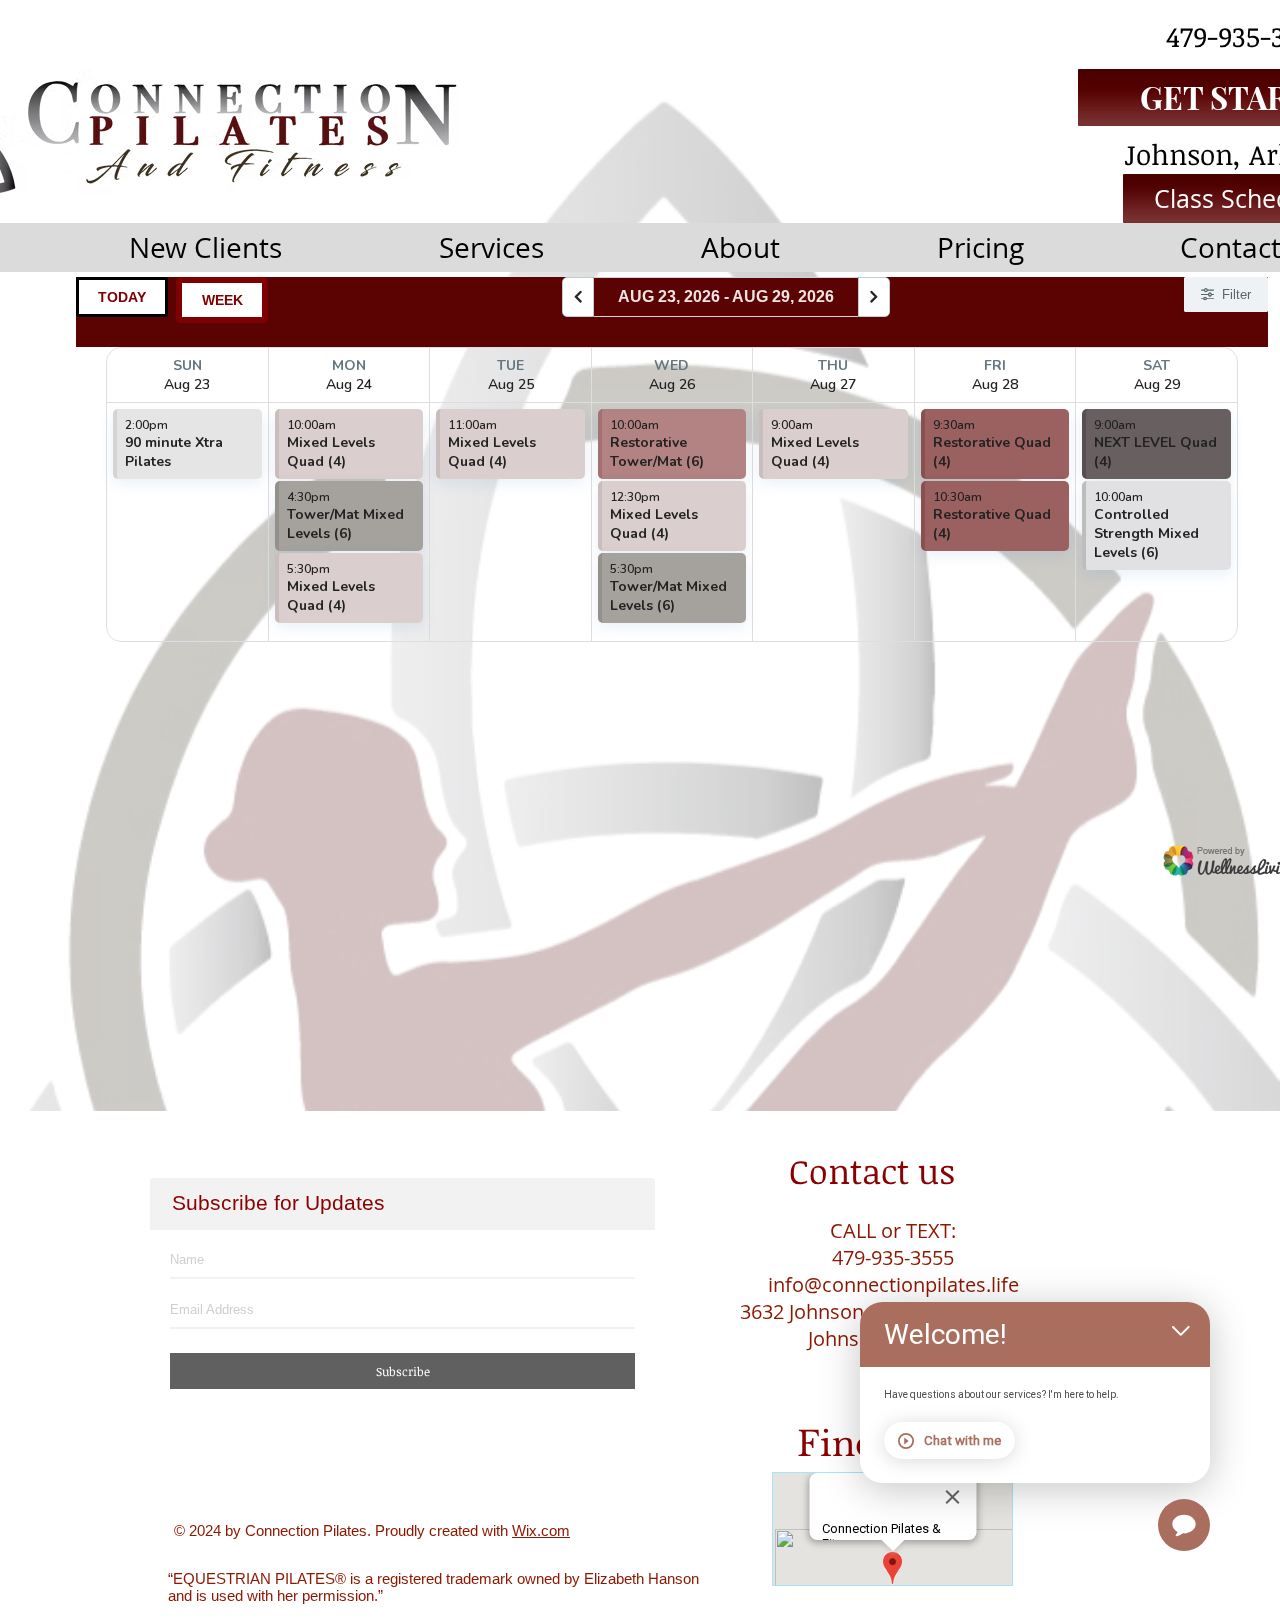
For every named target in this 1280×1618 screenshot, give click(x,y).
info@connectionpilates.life (893, 1284)
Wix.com (541, 1530)
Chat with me (962, 1440)
